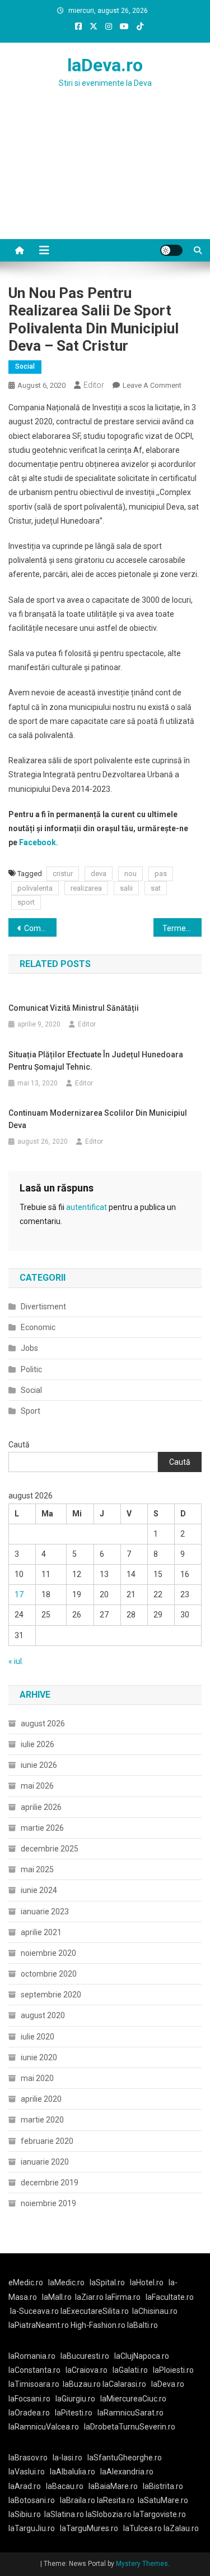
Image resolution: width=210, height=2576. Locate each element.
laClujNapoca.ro (142, 2356)
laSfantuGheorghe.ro (125, 2458)
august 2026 (43, 1724)
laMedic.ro (67, 2282)
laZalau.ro (181, 2528)
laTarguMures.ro (89, 2528)
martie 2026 (42, 1828)
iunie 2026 (39, 1765)
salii (126, 888)
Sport (31, 1411)
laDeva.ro (105, 65)
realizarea (86, 888)
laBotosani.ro (32, 2500)
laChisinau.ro (155, 2311)
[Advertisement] (105, 177)
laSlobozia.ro (109, 2514)
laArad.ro (25, 2486)
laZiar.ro (90, 2297)
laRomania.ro (32, 2356)
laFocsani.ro (29, 2399)
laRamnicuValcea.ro (44, 2427)
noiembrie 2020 (48, 1953)
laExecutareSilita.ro (95, 2311)
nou (130, 874)
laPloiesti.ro (173, 2370)
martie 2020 (42, 2120)
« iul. (16, 1661)
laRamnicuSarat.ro (130, 2413)
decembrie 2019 (50, 2183)
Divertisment (43, 1307)
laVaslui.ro (29, 2472)
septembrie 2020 (51, 1995)
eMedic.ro (26, 2282)
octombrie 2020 (49, 1974)
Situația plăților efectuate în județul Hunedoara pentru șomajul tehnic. (96, 1061)
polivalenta (35, 888)
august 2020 (43, 2015)
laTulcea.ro (143, 2528)
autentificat (87, 1207)
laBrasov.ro (28, 2458)
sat (156, 888)
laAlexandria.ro (127, 2472)
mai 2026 (37, 1786)
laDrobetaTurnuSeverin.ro (130, 2427)
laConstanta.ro (34, 2370)
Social (25, 366)
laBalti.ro (143, 2325)
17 (19, 1594)
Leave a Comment (152, 385)
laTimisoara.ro (34, 2384)
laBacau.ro (65, 2486)
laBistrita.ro (163, 2486)
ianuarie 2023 (45, 1912)
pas (161, 874)
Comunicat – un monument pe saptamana (40, 928)
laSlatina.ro (64, 2514)
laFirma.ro (123, 2297)
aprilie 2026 (41, 1807)
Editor (94, 385)
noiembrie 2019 (48, 2203)
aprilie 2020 (41, 2099)
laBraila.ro (78, 2500)
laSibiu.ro (25, 2514)
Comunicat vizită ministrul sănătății (74, 1008)
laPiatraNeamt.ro (39, 2325)
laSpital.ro (107, 2282)
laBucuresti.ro (85, 2356)
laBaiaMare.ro (113, 2486)
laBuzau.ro (83, 2384)
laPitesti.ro (74, 2413)
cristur (63, 874)
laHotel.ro (147, 2282)
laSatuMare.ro (163, 2500)
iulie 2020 (38, 2037)
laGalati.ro (130, 2370)
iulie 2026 (38, 1744)
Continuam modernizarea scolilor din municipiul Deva (98, 1119)
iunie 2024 (39, 1890)
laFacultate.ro (170, 2297)
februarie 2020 (47, 2141)
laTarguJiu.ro (34, 2528)
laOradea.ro (29, 2413)
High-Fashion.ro (98, 2325)
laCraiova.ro (87, 2370)
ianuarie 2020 (45, 2162)
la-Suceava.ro (34, 2311)
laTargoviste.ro (160, 2514)
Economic (38, 1327)
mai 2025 (37, 1869)
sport (26, 902)
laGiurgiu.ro (78, 2399)
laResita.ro (116, 2500)
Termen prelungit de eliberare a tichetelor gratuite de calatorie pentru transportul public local (182, 928)
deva (99, 874)
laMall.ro (57, 2297)
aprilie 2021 (41, 1932)
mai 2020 (37, 2078)
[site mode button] (171, 250)
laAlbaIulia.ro (73, 2472)
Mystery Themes (142, 2564)
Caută (19, 1445)
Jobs (29, 1348)
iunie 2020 (39, 2057)
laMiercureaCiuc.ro (133, 2399)
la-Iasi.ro (67, 2458)
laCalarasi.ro (124, 2384)
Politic (31, 1369)
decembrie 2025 (50, 1849)
